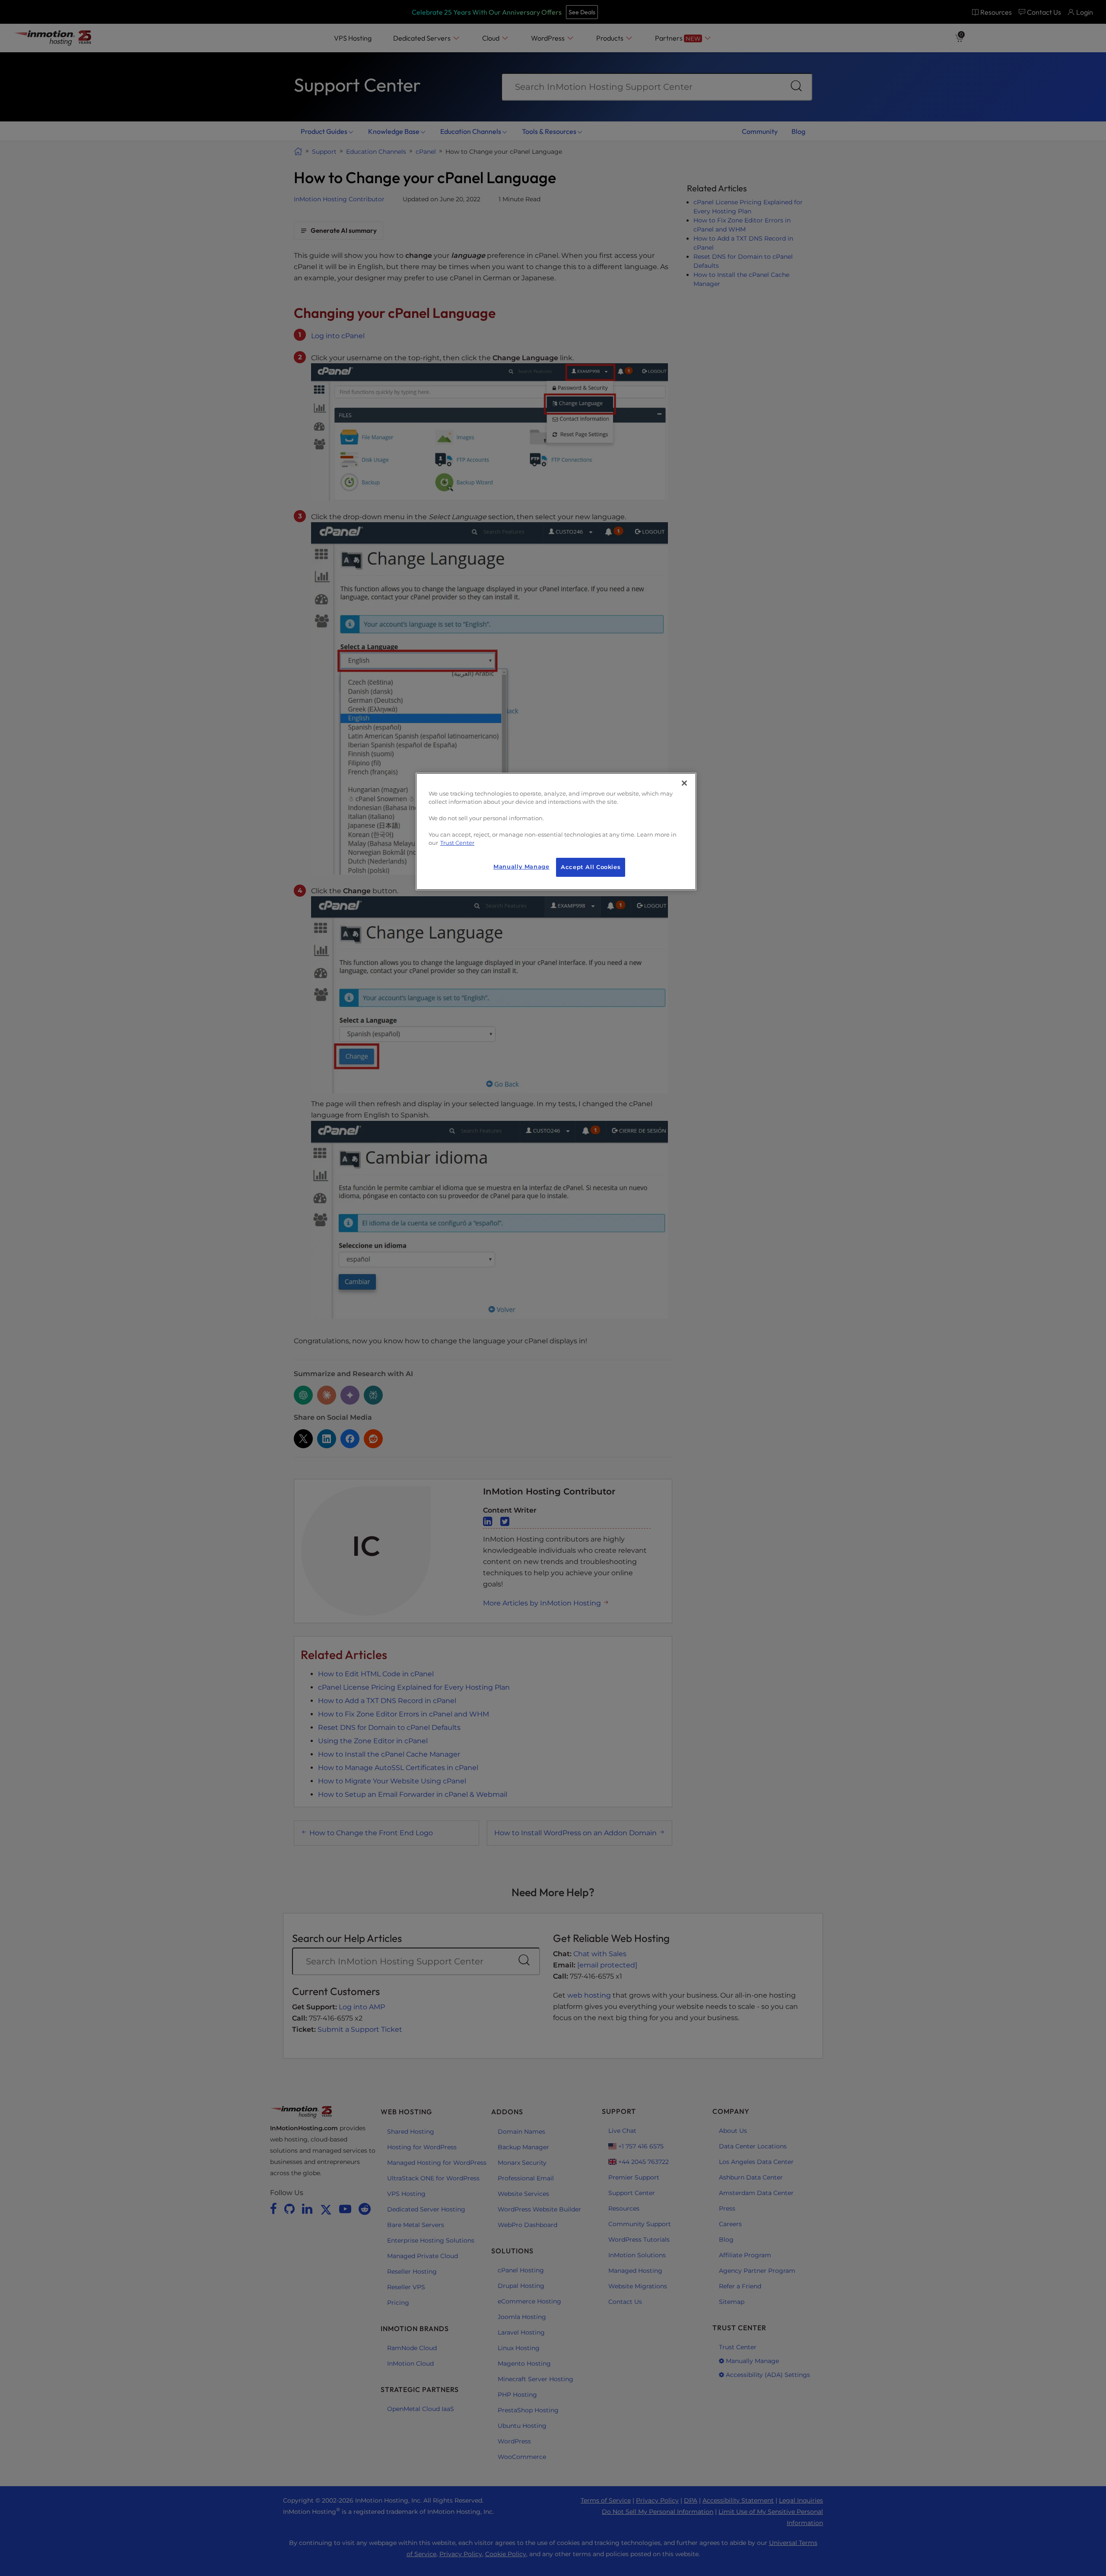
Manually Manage (521, 867)
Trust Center (457, 843)
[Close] (684, 783)
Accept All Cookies (591, 867)
